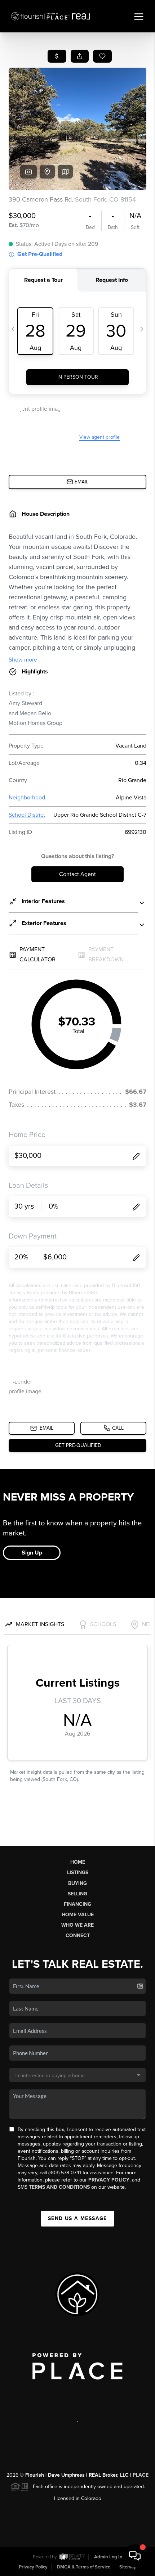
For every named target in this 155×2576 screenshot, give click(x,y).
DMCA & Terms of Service (84, 2567)
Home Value (78, 1915)
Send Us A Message (77, 2218)
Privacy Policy (109, 2180)
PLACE (141, 2475)
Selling (77, 1894)
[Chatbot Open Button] (135, 2556)
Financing (77, 1904)
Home (78, 1862)
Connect (78, 1936)
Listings (78, 1873)
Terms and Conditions (59, 2187)
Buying (77, 1883)
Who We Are (77, 1925)
